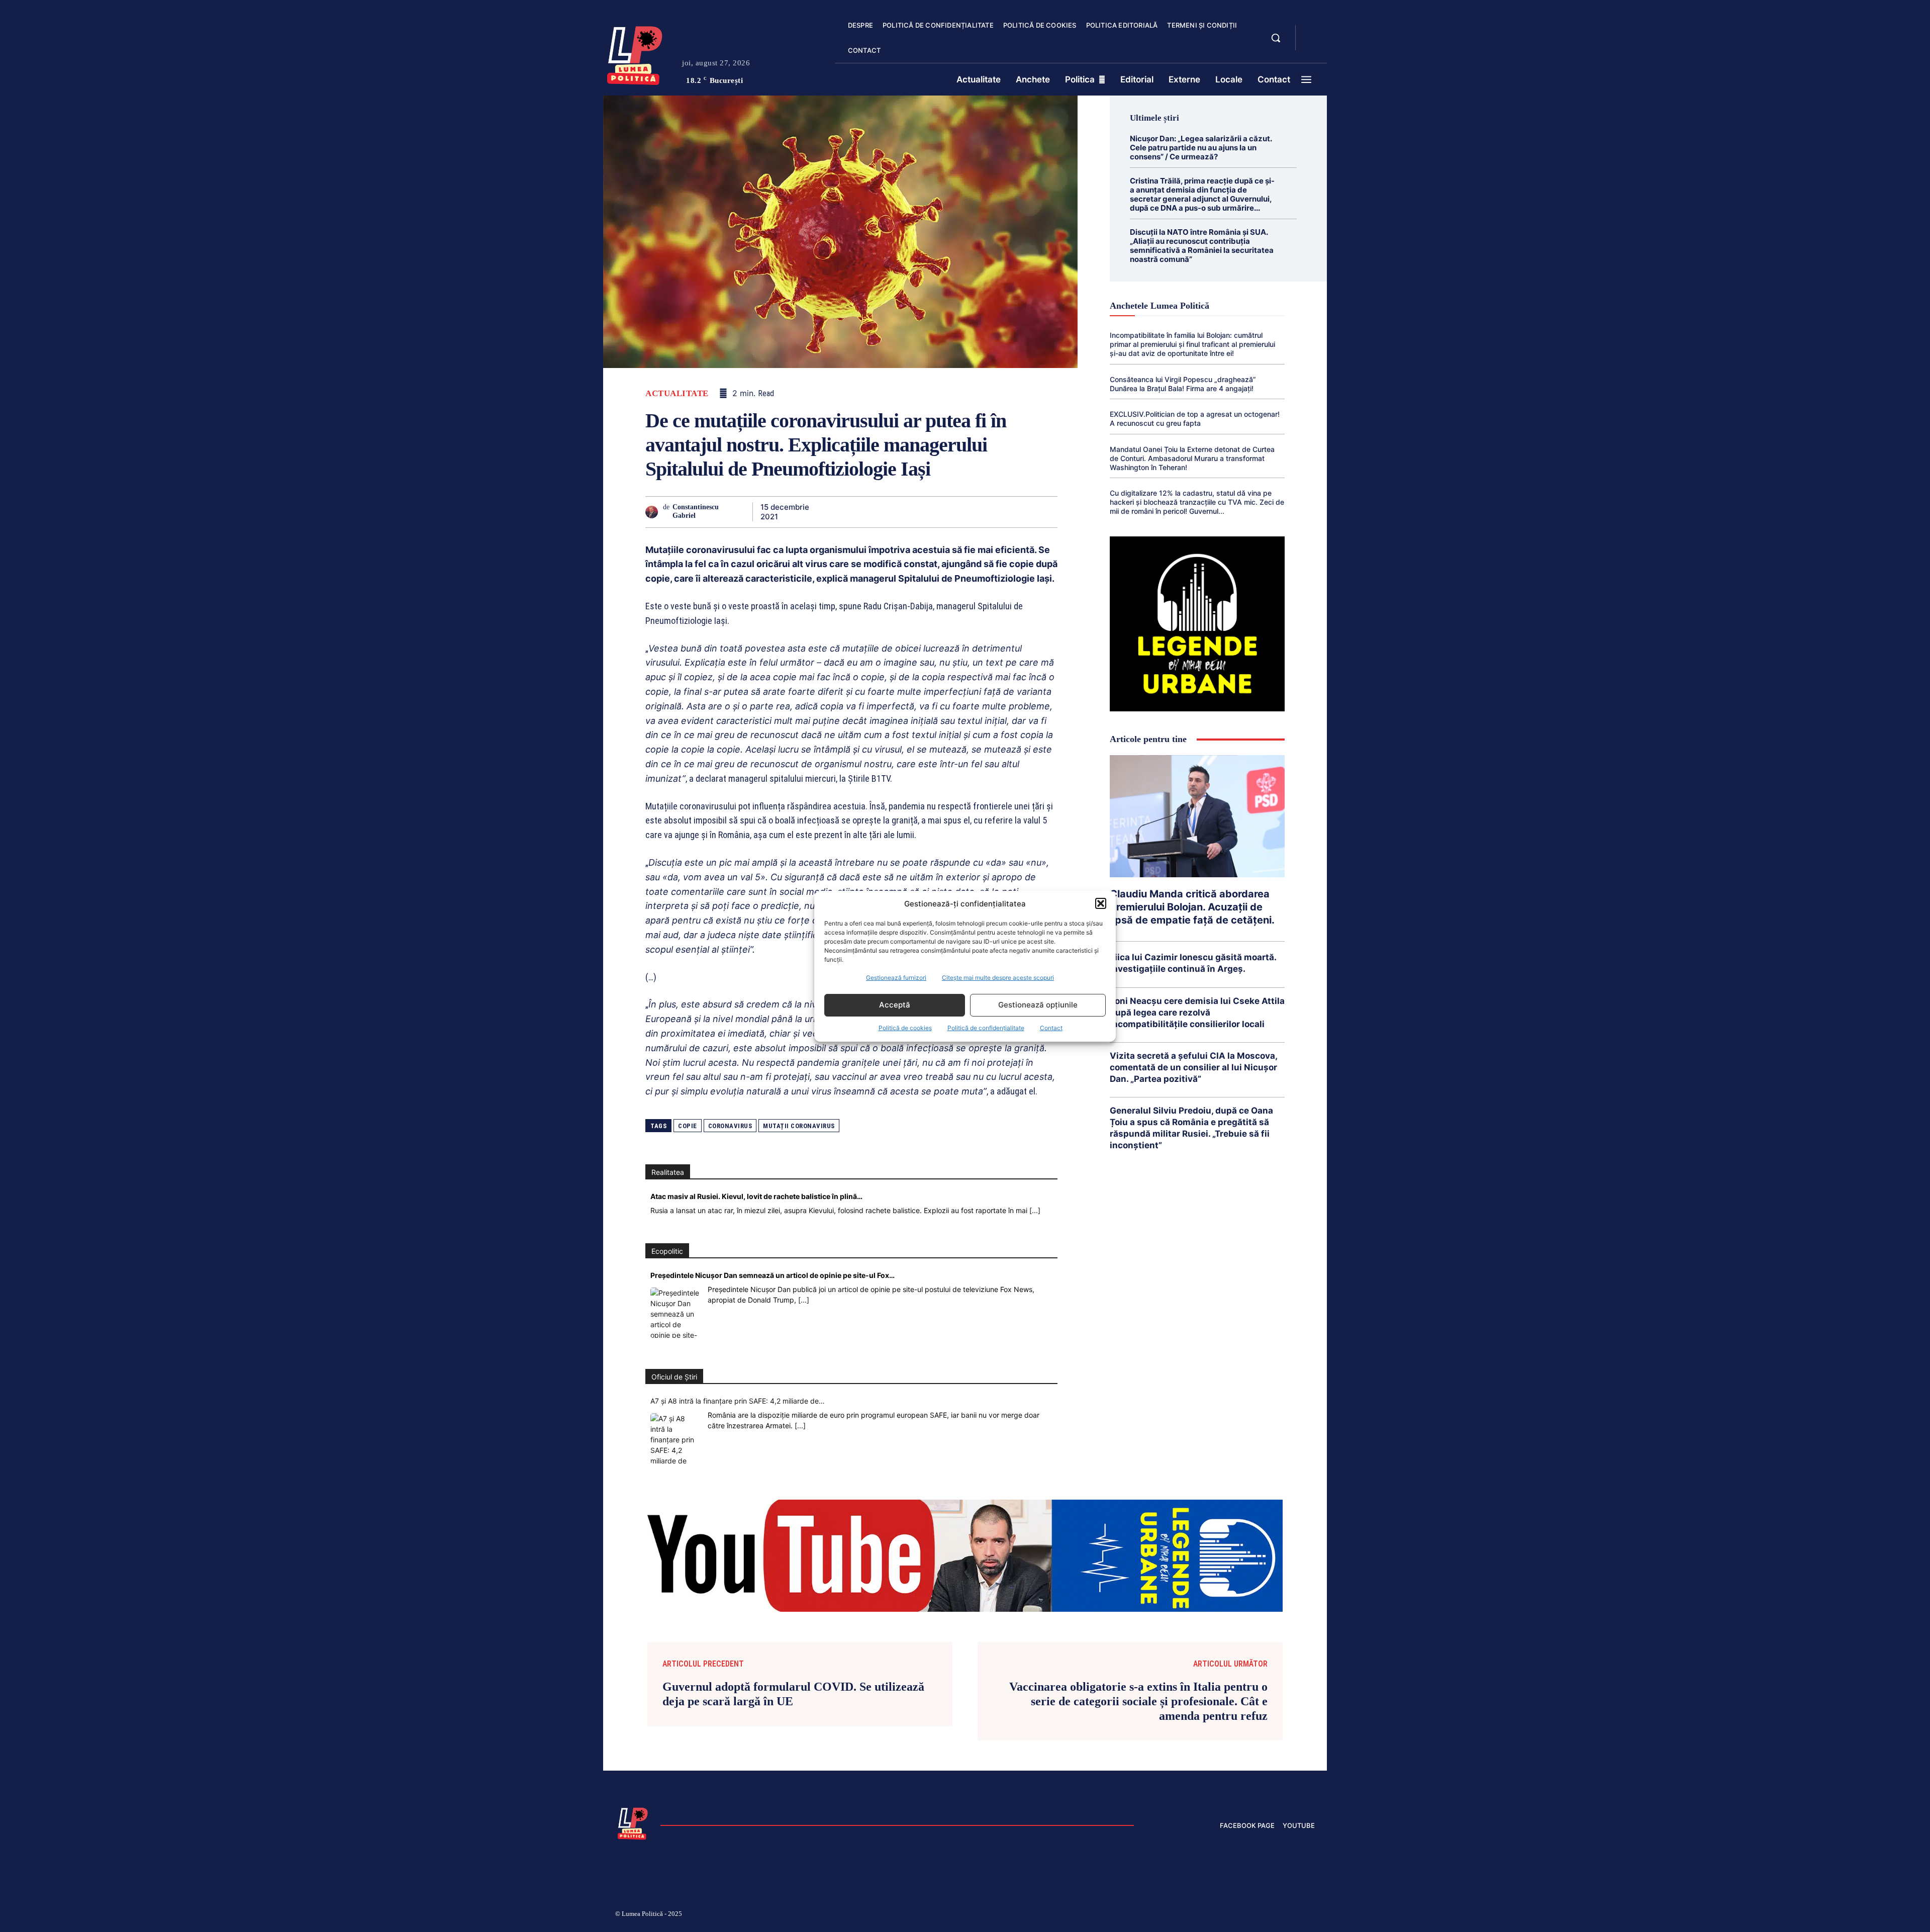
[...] (1035, 1210)
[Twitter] (861, 512)
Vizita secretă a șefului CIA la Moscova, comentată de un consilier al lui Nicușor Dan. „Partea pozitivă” (1194, 1067)
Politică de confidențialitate (986, 1028)
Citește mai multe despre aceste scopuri (998, 978)
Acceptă (895, 1005)
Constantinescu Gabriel (696, 511)
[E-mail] (977, 512)
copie (688, 1126)
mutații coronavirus (799, 1126)
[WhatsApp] (908, 512)
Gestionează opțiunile (1038, 1005)
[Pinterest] (885, 512)
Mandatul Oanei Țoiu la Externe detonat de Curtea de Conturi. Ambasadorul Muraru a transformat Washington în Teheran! (1192, 458)
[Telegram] (1000, 512)
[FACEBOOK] (1312, 32)
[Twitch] (1239, 1915)
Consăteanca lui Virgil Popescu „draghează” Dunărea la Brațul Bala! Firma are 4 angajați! (1183, 384)
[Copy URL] (1023, 512)
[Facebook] (838, 512)
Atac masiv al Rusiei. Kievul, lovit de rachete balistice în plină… (756, 1196)
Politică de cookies (905, 1028)
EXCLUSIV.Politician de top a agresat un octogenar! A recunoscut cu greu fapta (1195, 419)
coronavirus (730, 1126)
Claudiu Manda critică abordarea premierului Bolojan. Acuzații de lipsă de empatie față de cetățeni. (1192, 907)
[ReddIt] (954, 512)
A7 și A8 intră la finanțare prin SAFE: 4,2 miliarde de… (738, 1401)
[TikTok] (1215, 1915)
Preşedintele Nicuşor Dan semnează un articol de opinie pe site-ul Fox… (773, 1275)
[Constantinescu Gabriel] (654, 512)
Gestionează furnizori (896, 978)
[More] (1047, 512)
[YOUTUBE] (1312, 44)
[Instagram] (1191, 1915)
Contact (1051, 1028)
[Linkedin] (931, 512)
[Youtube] (1311, 1915)
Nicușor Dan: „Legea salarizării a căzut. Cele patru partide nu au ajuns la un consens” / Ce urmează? (1201, 148)
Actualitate (677, 393)
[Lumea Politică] (635, 53)
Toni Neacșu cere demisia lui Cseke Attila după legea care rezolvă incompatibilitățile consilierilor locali (1197, 1013)
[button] (1101, 903)
